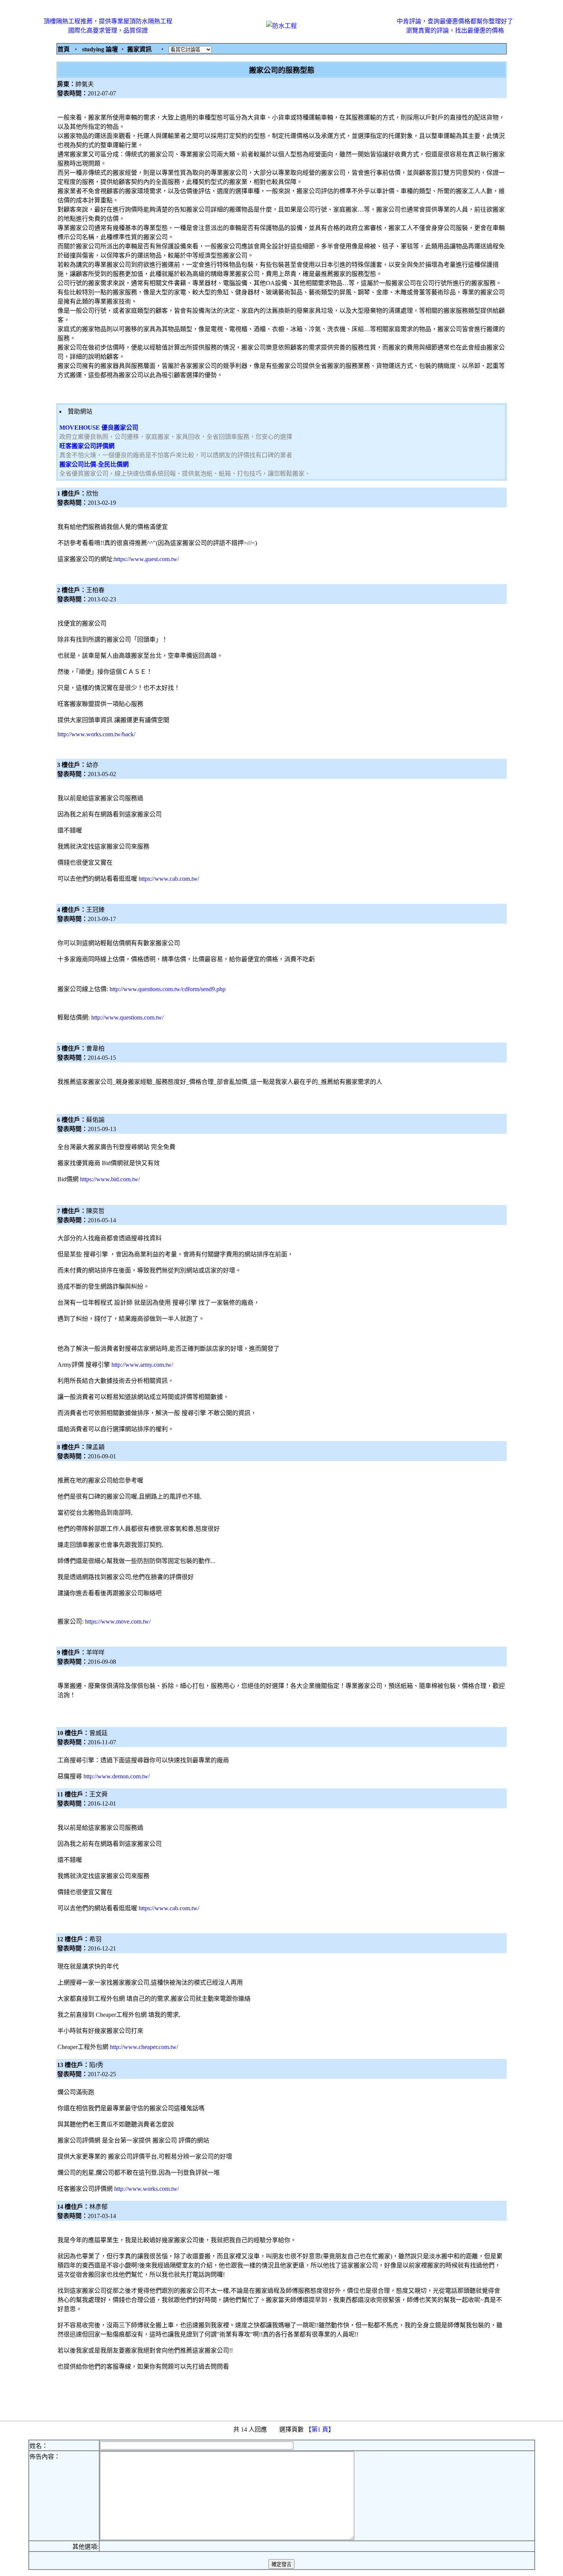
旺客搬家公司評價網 (87, 446)
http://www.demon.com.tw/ (117, 1776)
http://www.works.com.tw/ (146, 2189)
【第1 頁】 (321, 2429)
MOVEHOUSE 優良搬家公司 (99, 428)
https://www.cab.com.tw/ (169, 879)
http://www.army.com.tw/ (142, 1365)
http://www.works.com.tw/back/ (96, 734)
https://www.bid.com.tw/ (110, 1179)
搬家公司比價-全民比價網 (94, 464)
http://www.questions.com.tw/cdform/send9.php (168, 989)
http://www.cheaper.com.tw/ (144, 2047)
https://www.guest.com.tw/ (146, 559)
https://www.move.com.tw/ (118, 1621)
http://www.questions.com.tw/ (127, 1017)
